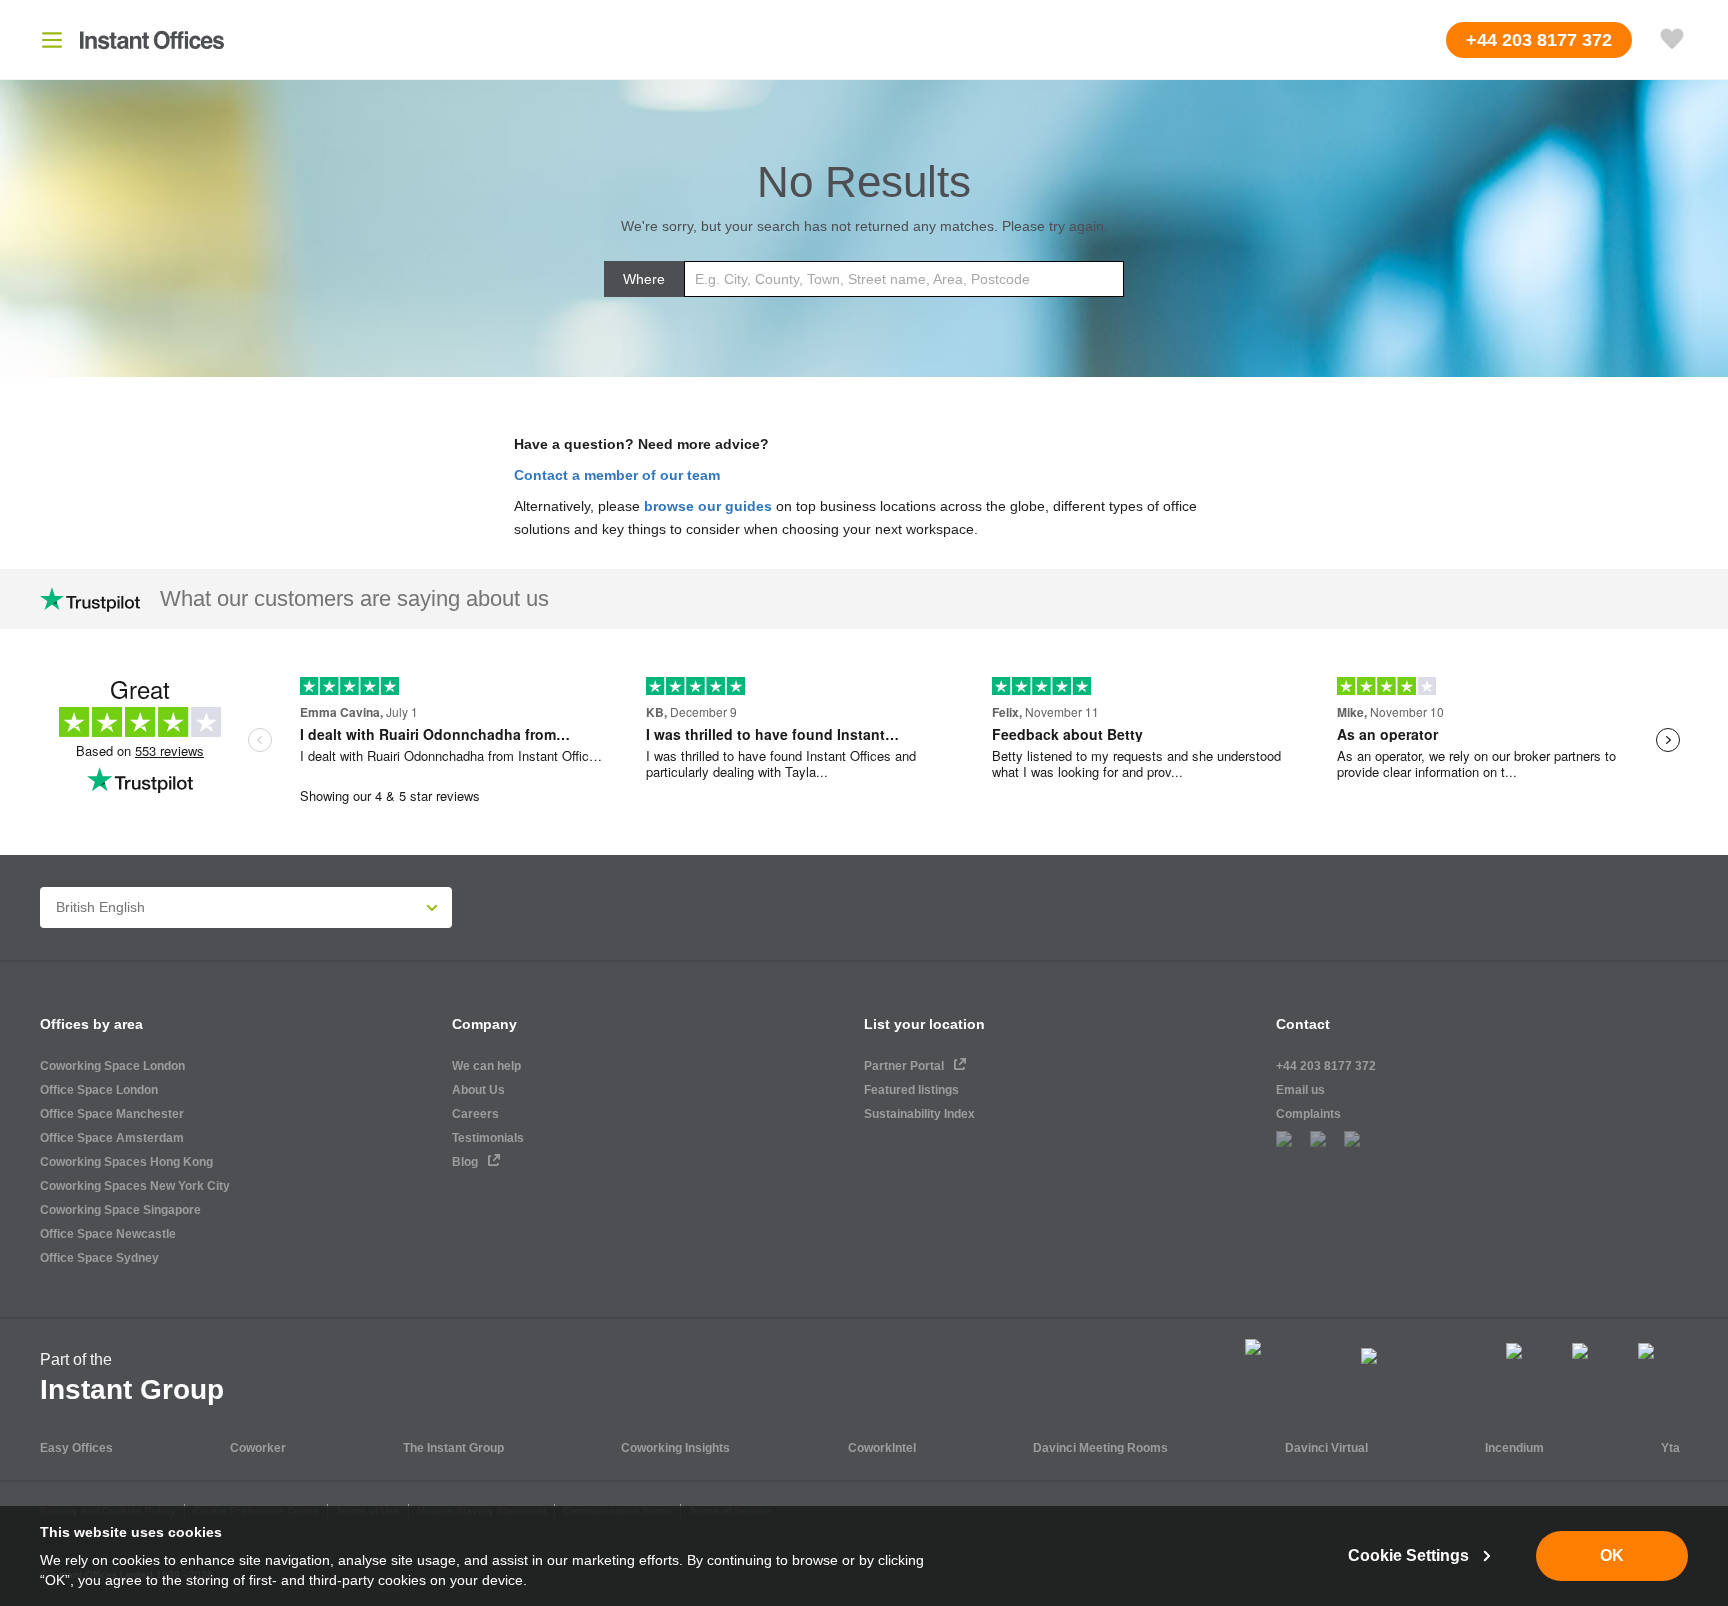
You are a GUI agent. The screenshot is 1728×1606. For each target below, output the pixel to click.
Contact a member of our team (617, 475)
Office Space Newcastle (108, 1234)
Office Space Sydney (99, 1258)
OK (1612, 1555)
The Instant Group (453, 1448)
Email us (1300, 1090)
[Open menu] (52, 40)
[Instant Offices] (152, 40)
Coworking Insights (675, 1448)
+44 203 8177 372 (1326, 1066)
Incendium (1514, 1448)
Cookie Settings (1408, 1555)
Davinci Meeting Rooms (1100, 1448)
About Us (478, 1090)
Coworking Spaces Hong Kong (126, 1162)
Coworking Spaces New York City (135, 1186)
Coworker (258, 1448)
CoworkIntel (882, 1448)
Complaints (1308, 1114)
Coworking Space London (112, 1066)
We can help (486, 1066)
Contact (1303, 1024)
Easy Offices (76, 1448)
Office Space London (99, 1090)
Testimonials (488, 1138)
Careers (475, 1114)
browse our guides (708, 506)
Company (484, 1024)
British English (100, 907)
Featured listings (911, 1090)
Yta (1670, 1448)
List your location (924, 1024)
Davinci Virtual (1326, 1448)
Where (644, 279)
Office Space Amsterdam (112, 1138)
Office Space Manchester (112, 1114)
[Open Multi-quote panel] (1672, 40)
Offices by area (91, 1024)
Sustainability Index (919, 1114)
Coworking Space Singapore (120, 1210)
